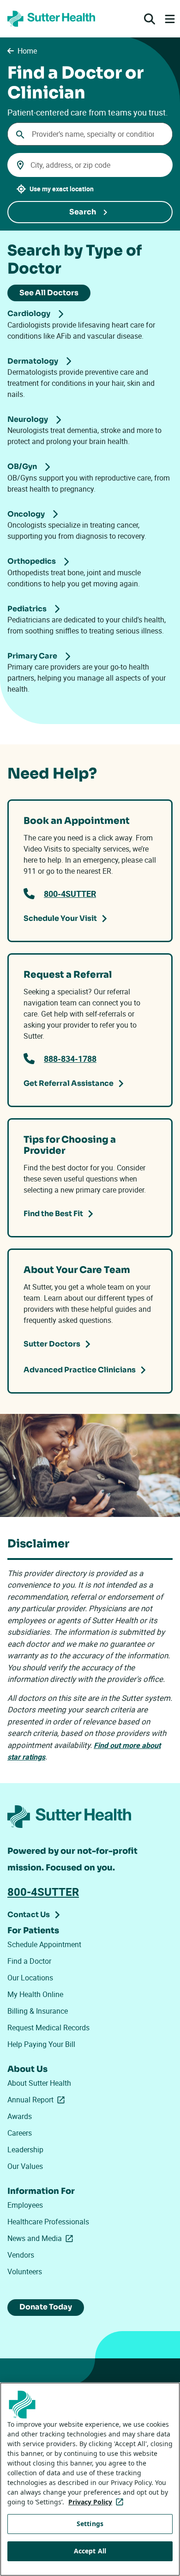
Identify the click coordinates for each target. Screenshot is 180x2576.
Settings (90, 2524)
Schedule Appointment (44, 1944)
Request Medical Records (48, 2028)
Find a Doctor (29, 1961)
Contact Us (29, 1915)
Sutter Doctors (52, 1344)
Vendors (21, 2255)
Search (83, 212)
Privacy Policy (98, 2502)
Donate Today (46, 2307)
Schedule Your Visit (60, 918)
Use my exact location (62, 189)
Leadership (25, 2150)
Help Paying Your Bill (41, 2044)
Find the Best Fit (53, 1214)
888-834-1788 (70, 1059)
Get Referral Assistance (69, 1083)
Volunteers (25, 2272)
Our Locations (30, 1978)
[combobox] (90, 134)
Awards (20, 2116)
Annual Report (38, 2100)
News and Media (42, 2238)
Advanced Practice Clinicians (80, 1370)
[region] (90, 2479)
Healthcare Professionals (48, 2222)
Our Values (25, 2166)
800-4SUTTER (70, 894)
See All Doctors (49, 293)
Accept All (90, 2551)
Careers (20, 2133)
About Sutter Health (39, 2083)
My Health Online (35, 1994)
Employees (25, 2205)
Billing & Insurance (38, 2011)
